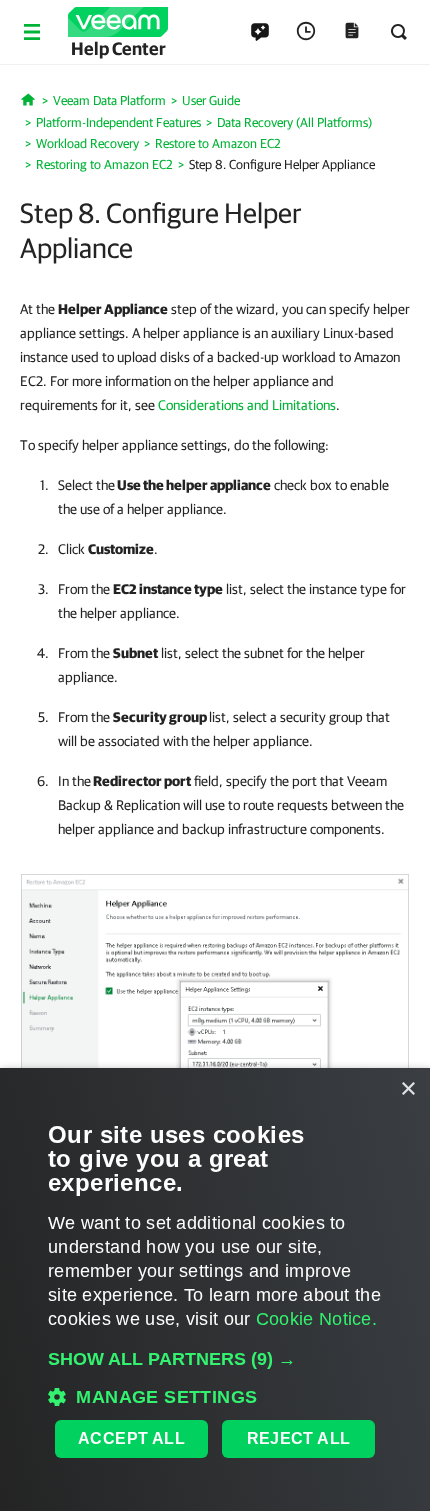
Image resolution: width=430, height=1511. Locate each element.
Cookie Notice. (316, 1319)
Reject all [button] (299, 1438)
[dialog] (215, 1289)
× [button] (407, 1089)
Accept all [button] (131, 1438)
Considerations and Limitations (247, 405)
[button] (215, 1359)
